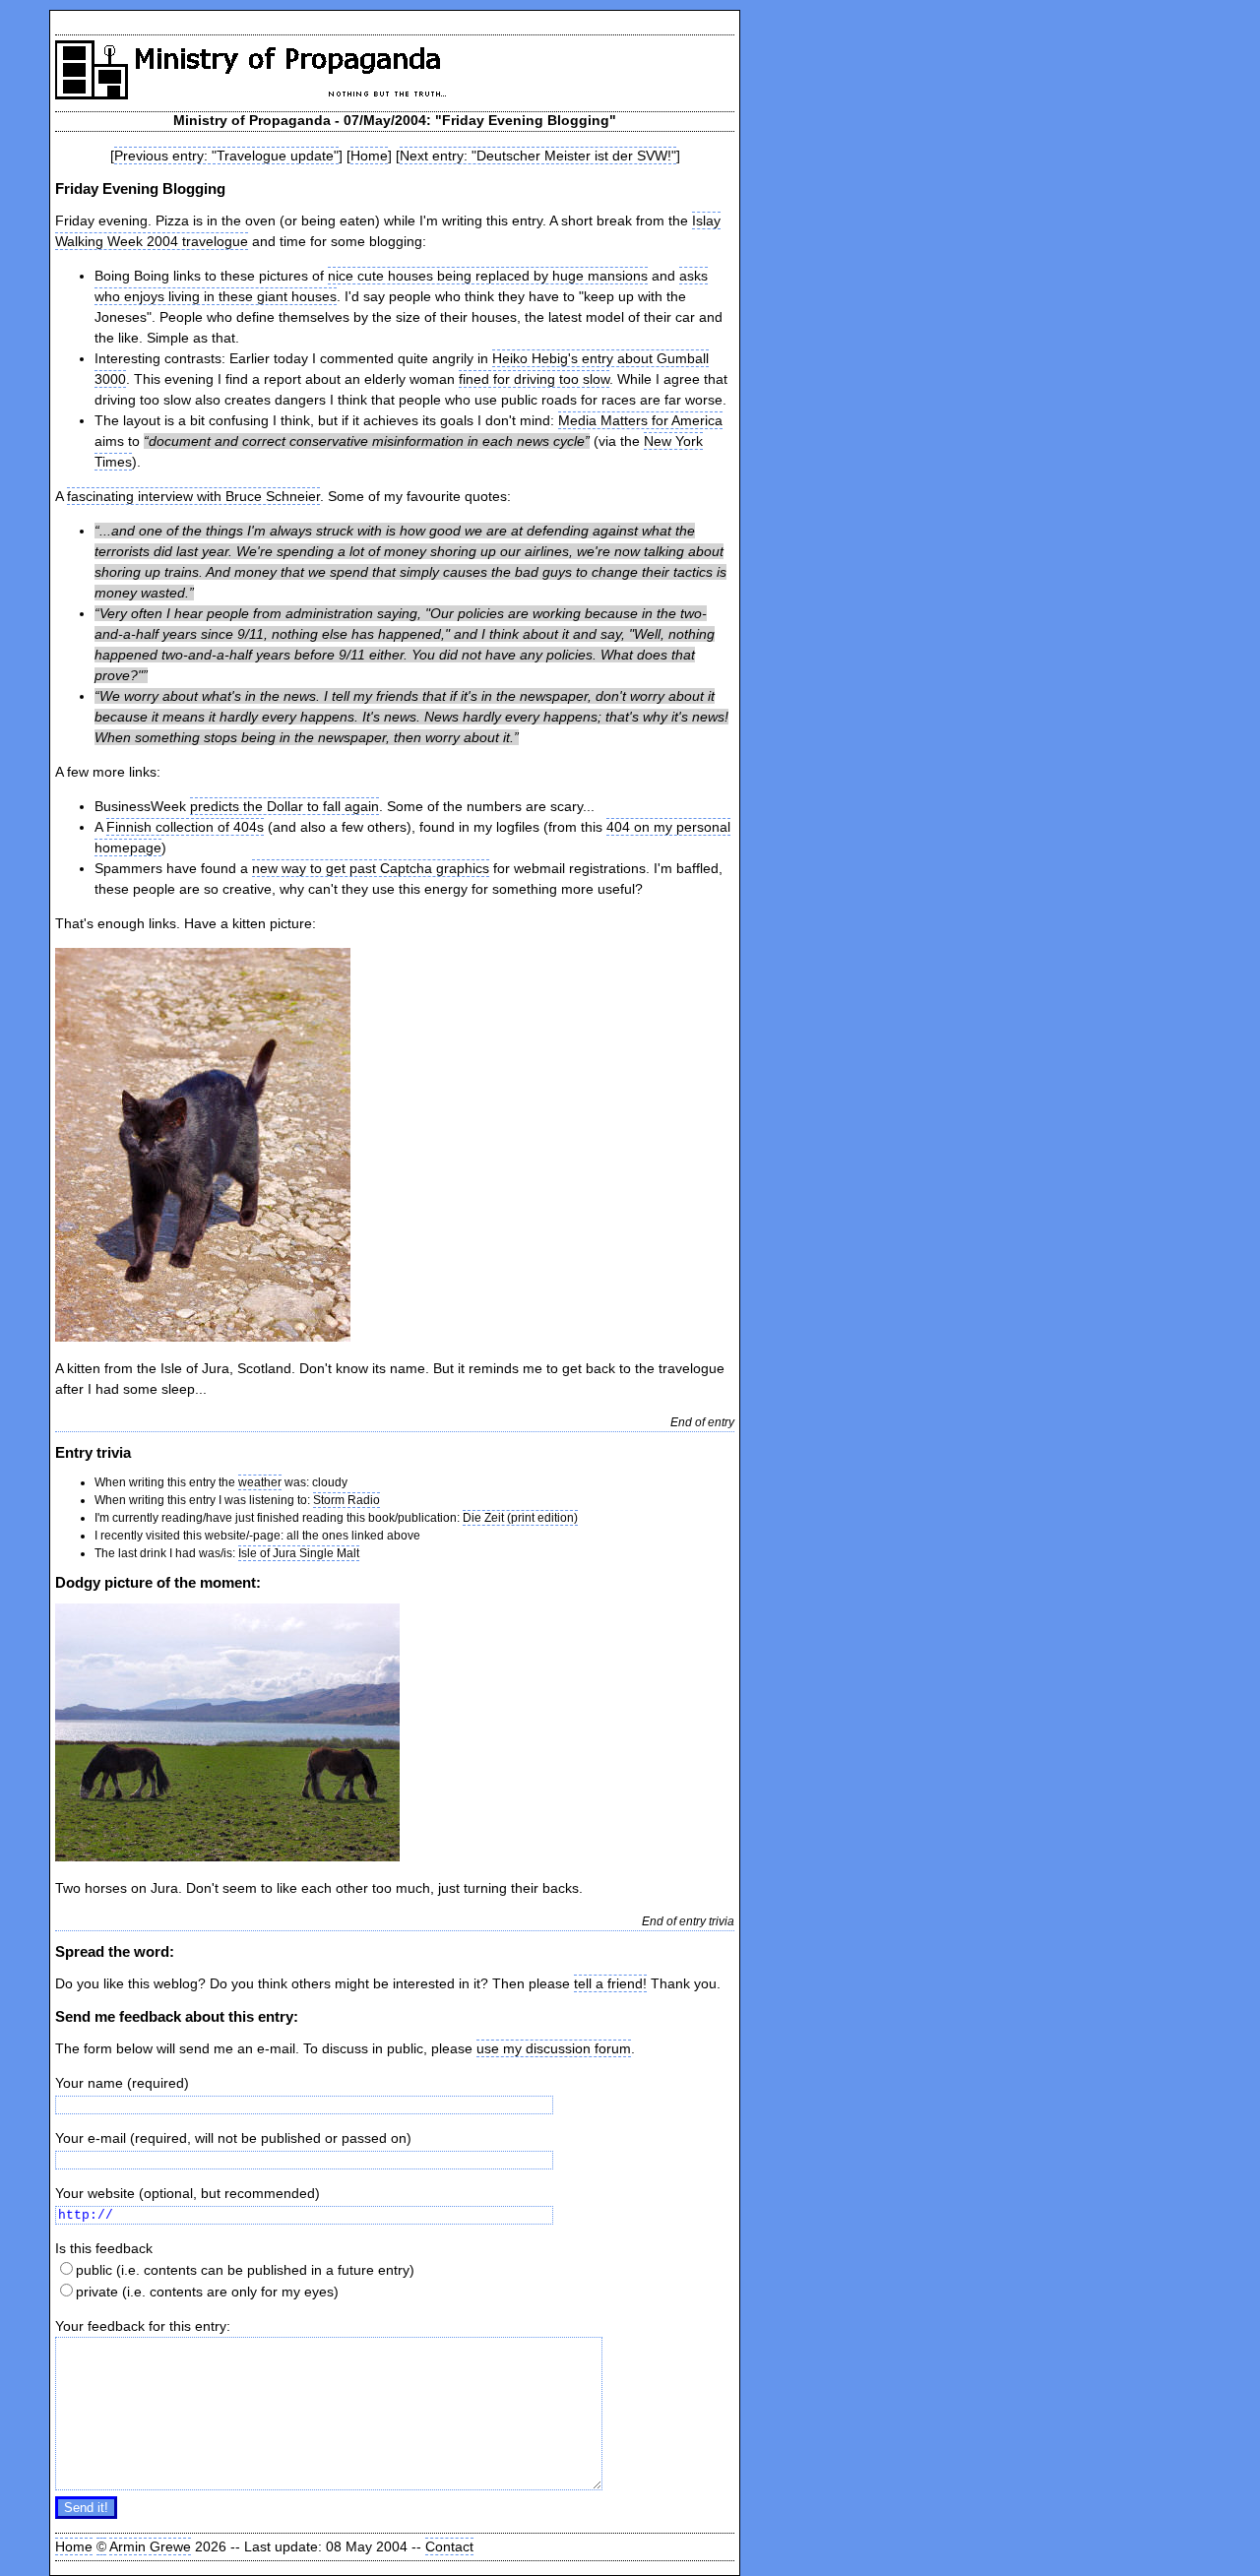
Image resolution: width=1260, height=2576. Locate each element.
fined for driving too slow (534, 379)
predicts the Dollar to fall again (284, 806)
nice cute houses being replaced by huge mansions (488, 276)
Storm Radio (346, 1500)
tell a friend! (610, 1983)
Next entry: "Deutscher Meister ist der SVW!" (538, 156)
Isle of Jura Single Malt (299, 1553)
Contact (449, 2546)
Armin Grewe (150, 2546)
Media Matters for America (640, 420)
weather (260, 1482)
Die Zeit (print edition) (520, 1518)
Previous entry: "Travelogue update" (226, 156)
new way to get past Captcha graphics (371, 868)
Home (369, 156)
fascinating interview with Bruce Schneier (193, 496)
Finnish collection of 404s (185, 827)
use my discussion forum (554, 2048)
